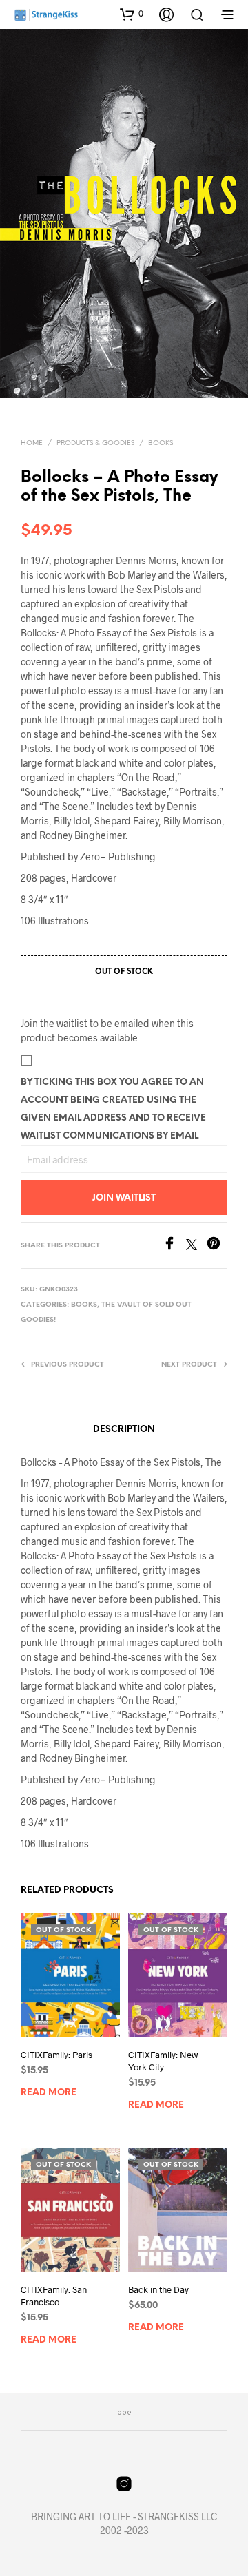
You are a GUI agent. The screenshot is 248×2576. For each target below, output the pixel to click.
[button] (132, 14)
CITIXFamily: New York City (163, 2061)
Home (32, 443)
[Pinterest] (217, 1246)
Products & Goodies (95, 443)
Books (161, 443)
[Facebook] (174, 1246)
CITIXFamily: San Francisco (54, 2296)
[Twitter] (196, 1246)
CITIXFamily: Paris (56, 2055)
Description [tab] (124, 1430)
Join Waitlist (124, 1198)
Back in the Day (158, 2289)
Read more (49, 2093)
